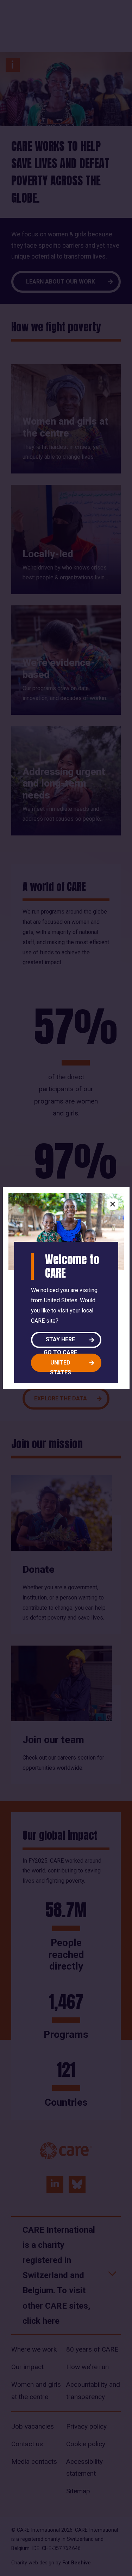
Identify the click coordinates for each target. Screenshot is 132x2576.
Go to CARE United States (60, 1363)
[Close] (113, 1204)
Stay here (60, 1339)
